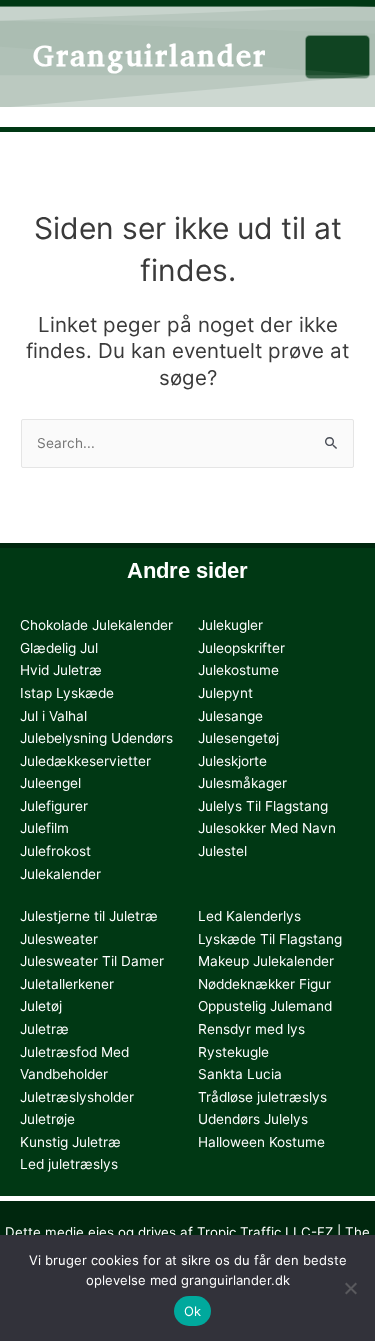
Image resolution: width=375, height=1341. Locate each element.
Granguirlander (150, 56)
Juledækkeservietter (85, 761)
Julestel (222, 851)
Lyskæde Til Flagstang (270, 939)
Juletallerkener (67, 984)
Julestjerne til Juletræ (89, 916)
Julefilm (44, 828)
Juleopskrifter (241, 648)
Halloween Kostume (261, 1142)
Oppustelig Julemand (265, 1006)
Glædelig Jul (59, 648)
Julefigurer (54, 806)
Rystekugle (233, 1052)
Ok (193, 1311)
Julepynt (225, 693)
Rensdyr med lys (251, 1029)
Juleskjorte (232, 761)
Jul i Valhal (53, 716)
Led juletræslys (69, 1164)
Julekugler (230, 625)
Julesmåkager (242, 783)
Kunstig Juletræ (70, 1142)
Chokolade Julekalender (96, 625)
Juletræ (44, 1029)
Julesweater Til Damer (92, 961)
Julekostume (238, 670)
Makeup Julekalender (266, 961)
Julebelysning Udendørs (96, 738)
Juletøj (41, 1006)
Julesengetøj (238, 738)
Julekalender (60, 874)
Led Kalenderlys (249, 916)
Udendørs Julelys (253, 1119)
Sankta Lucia (240, 1074)
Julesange (230, 716)
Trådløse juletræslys (262, 1097)
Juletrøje (47, 1119)
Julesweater (59, 939)
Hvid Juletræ (61, 670)
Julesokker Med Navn (267, 828)
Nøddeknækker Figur (264, 984)
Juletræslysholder (77, 1097)
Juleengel (50, 783)
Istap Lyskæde (67, 693)
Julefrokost (55, 851)
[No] (350, 1288)
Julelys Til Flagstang (263, 806)
